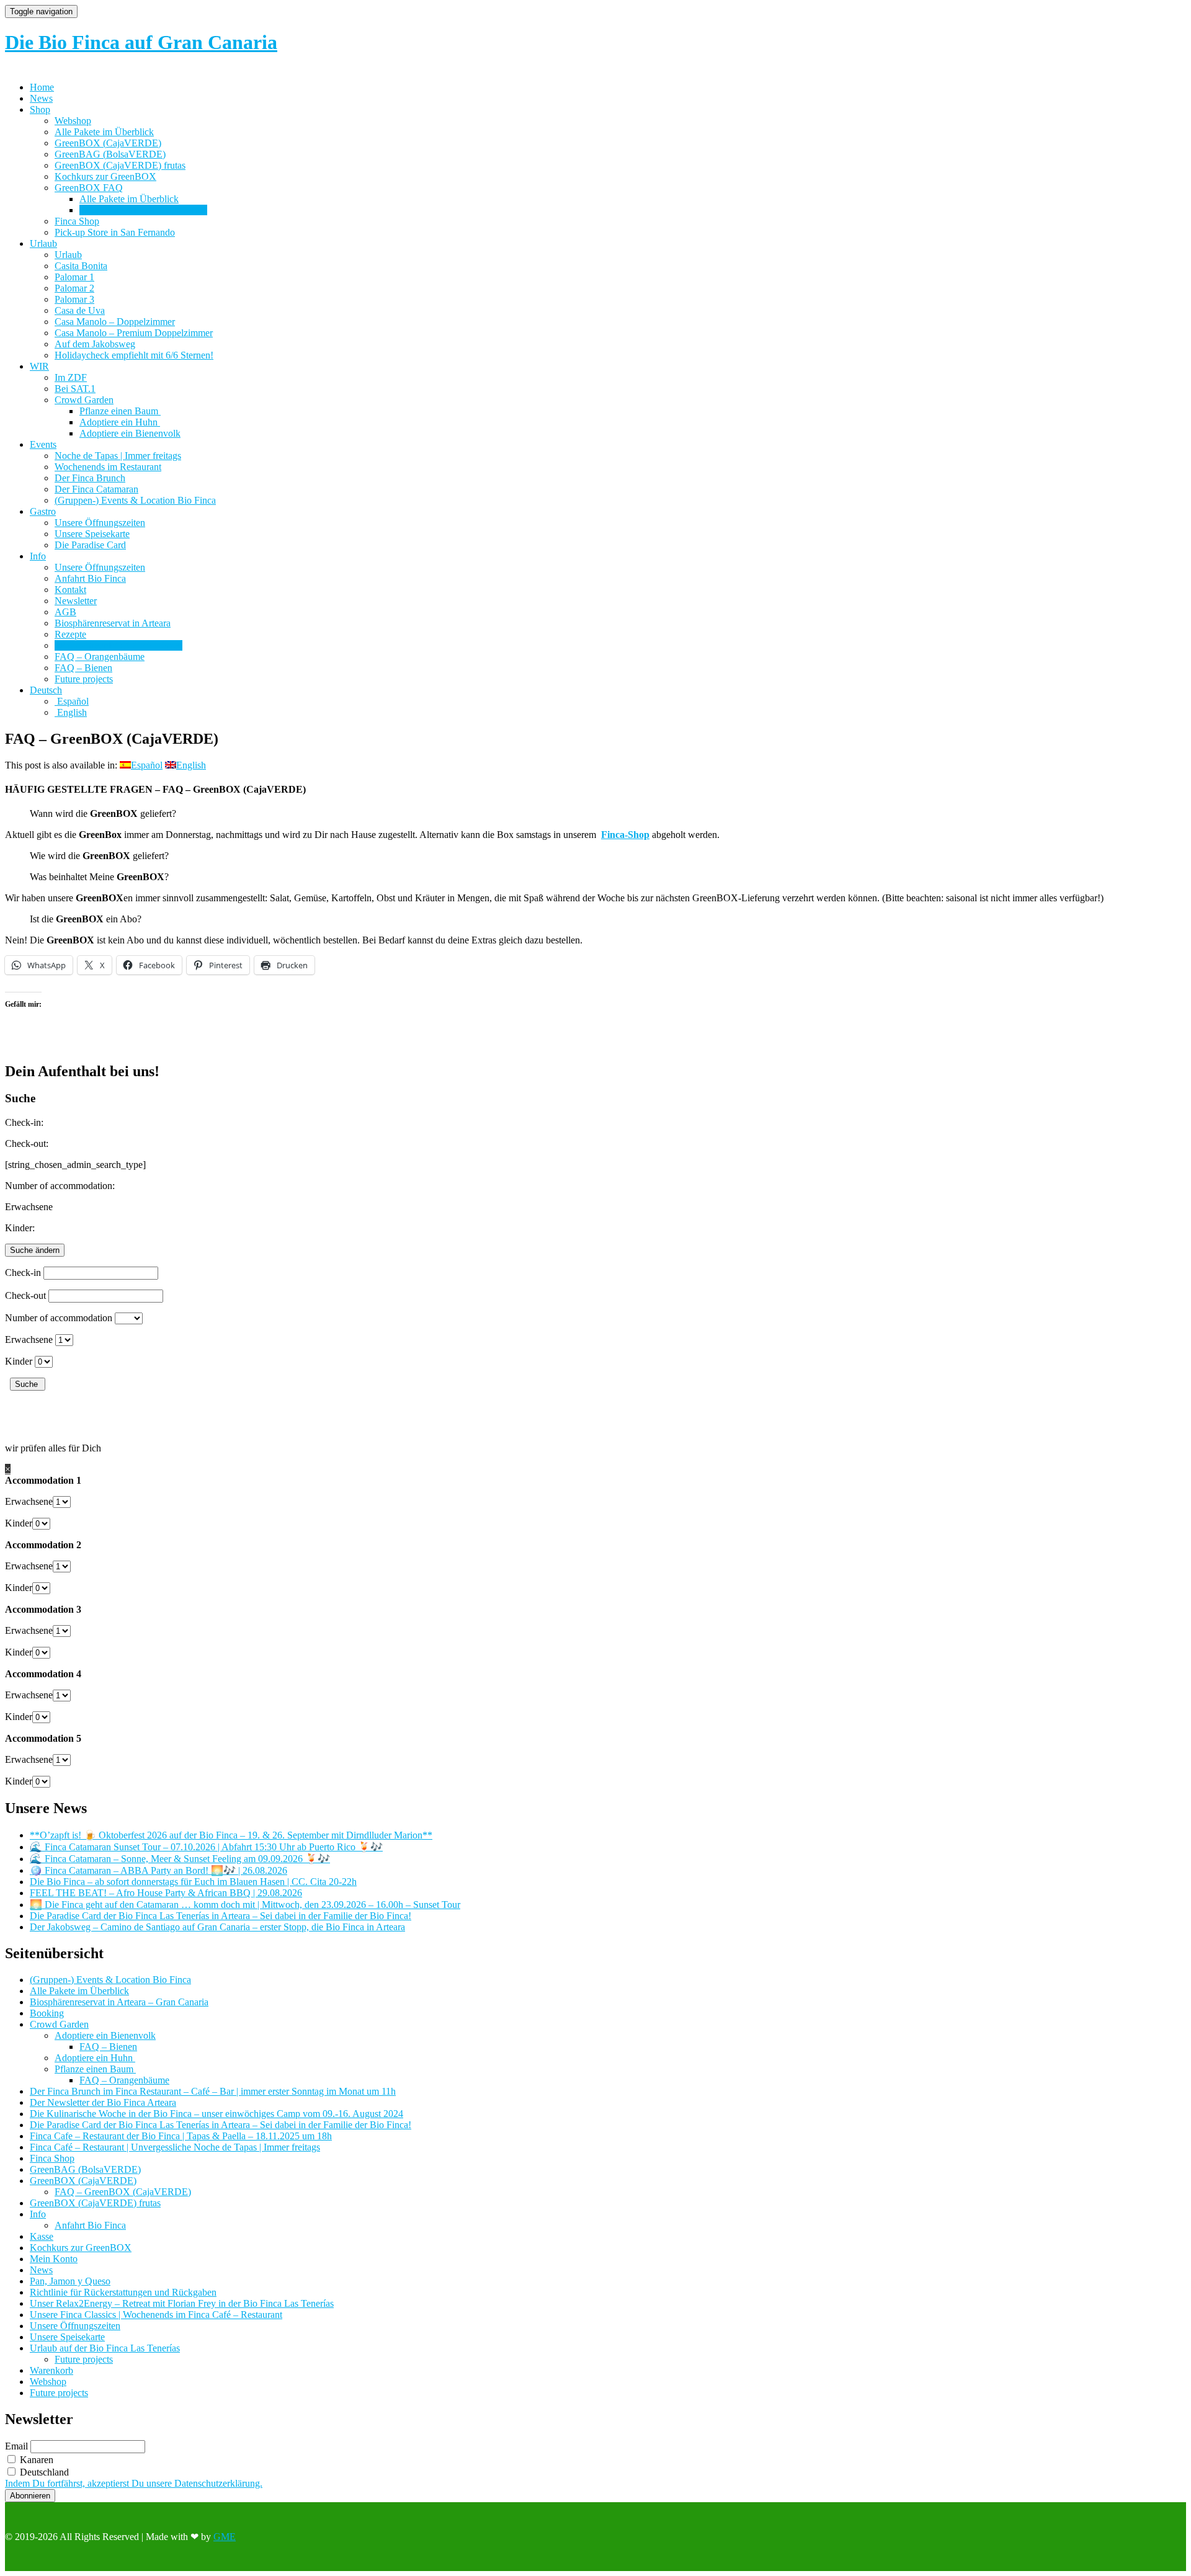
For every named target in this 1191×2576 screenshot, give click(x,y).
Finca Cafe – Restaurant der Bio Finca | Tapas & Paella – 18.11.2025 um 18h (181, 2136)
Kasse (42, 2236)
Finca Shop (77, 221)
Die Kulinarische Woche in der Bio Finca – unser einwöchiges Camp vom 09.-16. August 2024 (216, 2114)
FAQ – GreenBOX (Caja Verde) (143, 210)
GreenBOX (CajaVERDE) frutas (120, 165)
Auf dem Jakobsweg (95, 344)
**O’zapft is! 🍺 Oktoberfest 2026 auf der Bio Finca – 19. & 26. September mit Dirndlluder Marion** (231, 1835)
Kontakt (70, 590)
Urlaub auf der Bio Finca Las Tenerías (105, 2348)
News (41, 98)
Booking (47, 2013)
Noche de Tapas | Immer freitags (118, 456)
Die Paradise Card (90, 545)
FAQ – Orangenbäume (100, 657)
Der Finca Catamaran (96, 489)
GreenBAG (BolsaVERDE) (110, 154)
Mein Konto (54, 2259)
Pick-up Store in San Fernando (115, 232)
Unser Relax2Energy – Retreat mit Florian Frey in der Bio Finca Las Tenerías (182, 2303)
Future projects (84, 679)
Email (16, 2446)
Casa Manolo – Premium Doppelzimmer (134, 333)
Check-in (23, 1272)
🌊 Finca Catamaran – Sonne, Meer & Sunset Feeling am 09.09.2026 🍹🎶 (180, 1859)
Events (43, 444)
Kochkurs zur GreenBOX (105, 176)
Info (38, 556)
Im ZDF (71, 377)
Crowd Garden (84, 400)
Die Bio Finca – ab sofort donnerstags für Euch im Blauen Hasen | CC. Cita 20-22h (193, 1882)
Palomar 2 (74, 288)
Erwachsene (29, 1339)
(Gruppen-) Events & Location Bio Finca (135, 500)
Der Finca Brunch (90, 478)
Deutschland (43, 2472)
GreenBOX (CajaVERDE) (108, 143)
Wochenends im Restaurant (108, 467)
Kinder (19, 1361)
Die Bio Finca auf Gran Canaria (141, 42)
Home (42, 87)
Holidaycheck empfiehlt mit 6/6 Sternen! (134, 355)
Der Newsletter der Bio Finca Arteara (103, 2102)
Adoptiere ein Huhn (120, 422)
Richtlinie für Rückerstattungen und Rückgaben (123, 2292)
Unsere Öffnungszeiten (100, 523)
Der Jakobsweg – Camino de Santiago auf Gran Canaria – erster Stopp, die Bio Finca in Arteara (217, 1927)
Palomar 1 (74, 277)
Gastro (43, 511)
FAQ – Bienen (83, 668)
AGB (65, 612)
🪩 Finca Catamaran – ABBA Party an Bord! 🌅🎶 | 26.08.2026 (158, 1870)
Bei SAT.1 (75, 389)
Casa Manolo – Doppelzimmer (115, 322)
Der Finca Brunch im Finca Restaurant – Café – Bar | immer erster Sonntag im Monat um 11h (213, 2091)
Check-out (25, 1295)
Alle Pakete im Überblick (104, 132)
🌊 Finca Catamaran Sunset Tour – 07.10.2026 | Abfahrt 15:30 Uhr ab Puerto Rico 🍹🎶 (206, 1847)
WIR (39, 366)
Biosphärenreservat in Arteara (113, 623)
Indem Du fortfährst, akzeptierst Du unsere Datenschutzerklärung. (134, 2483)
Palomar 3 (74, 299)
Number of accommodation (59, 1318)
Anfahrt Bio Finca (90, 578)
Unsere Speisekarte (92, 534)
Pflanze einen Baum (120, 411)
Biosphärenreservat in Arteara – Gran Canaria (119, 2002)
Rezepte (70, 634)
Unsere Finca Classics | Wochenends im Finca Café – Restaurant (156, 2315)
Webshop (73, 121)
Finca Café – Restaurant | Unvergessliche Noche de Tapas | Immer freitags (175, 2147)
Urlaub (43, 243)
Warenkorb (51, 2370)
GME (225, 2537)
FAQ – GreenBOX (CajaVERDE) (123, 2192)
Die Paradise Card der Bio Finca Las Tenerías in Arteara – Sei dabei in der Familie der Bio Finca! (221, 1916)
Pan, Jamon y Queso (70, 2281)
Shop (40, 109)
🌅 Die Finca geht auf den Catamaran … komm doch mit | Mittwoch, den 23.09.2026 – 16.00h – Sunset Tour (245, 1905)
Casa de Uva (80, 310)
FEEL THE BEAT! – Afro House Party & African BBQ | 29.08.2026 (166, 1893)
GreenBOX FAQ (89, 188)
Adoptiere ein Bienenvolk (130, 433)
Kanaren (35, 2460)
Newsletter (76, 601)
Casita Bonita (81, 266)
